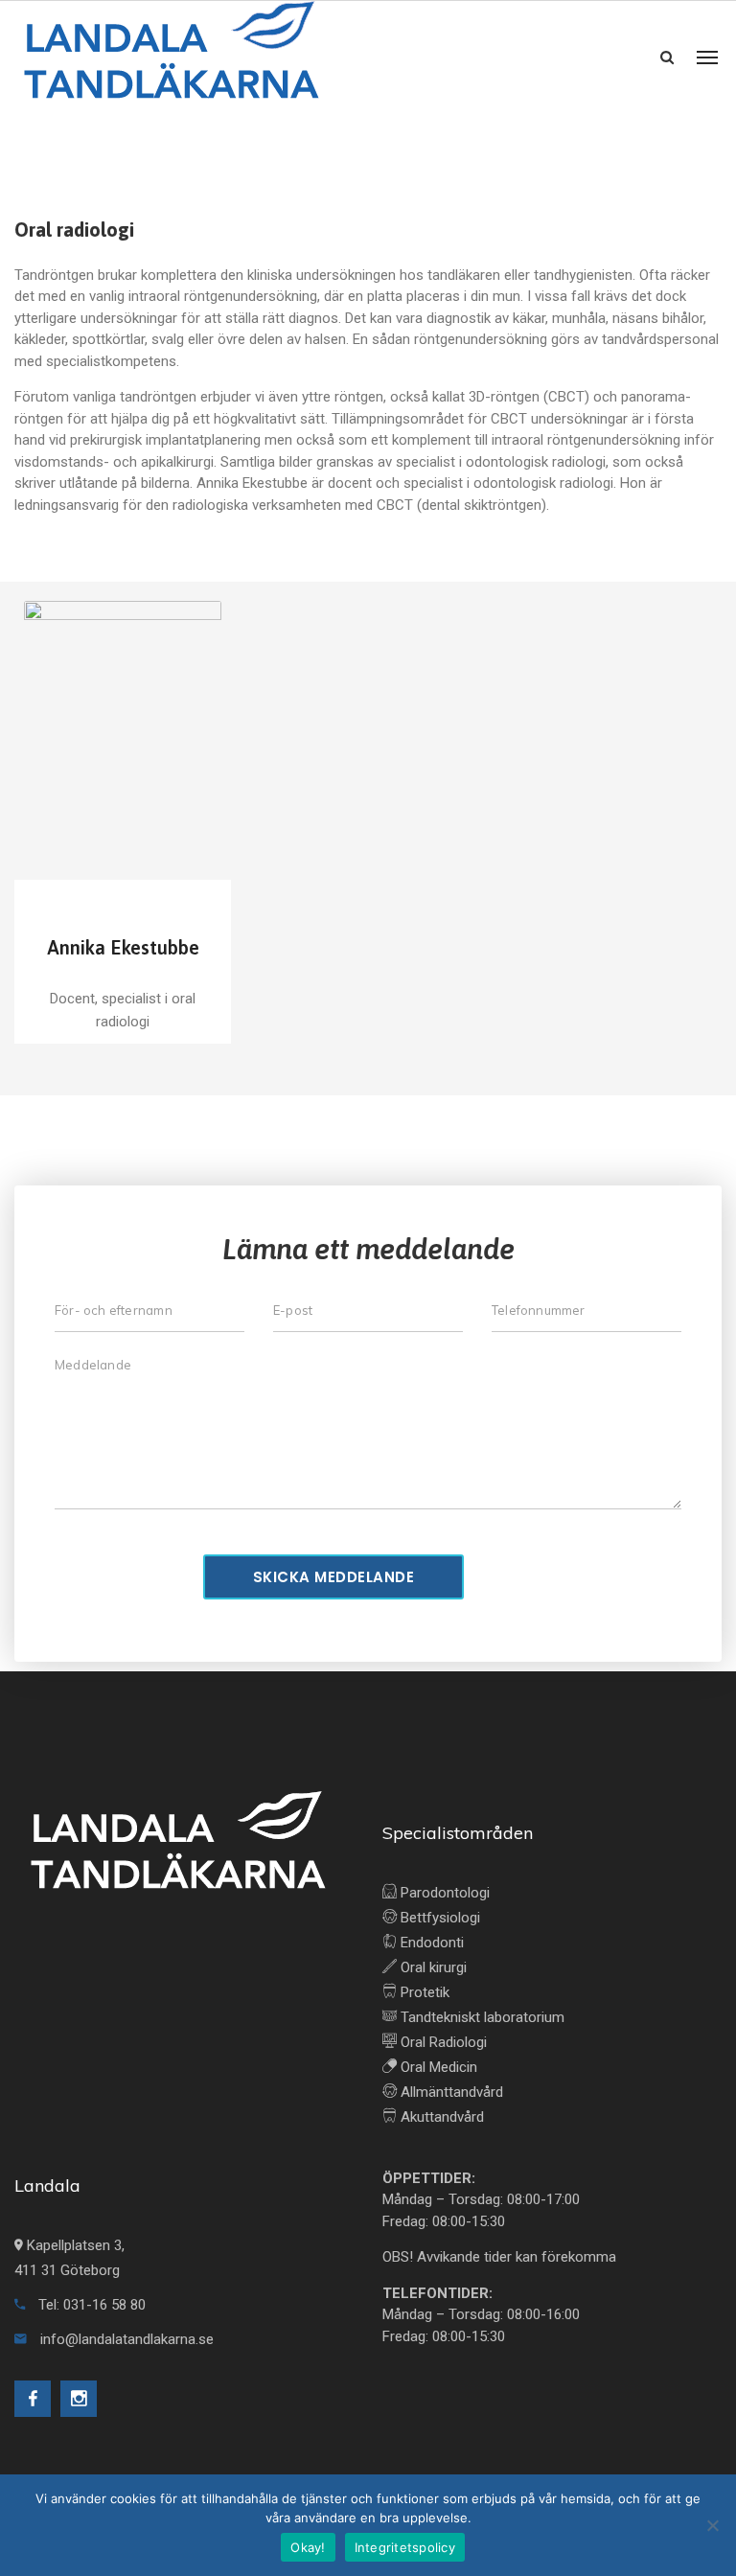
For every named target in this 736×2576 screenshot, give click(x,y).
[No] (712, 2525)
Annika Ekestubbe (123, 947)
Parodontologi (443, 1893)
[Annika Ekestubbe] (123, 736)
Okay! (308, 2547)
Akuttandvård (440, 2117)
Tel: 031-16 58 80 (90, 2305)
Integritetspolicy (405, 2547)
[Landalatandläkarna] (170, 57)
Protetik (423, 1992)
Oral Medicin (437, 2067)
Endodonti (430, 1943)
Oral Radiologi (442, 2042)
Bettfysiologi (438, 1918)
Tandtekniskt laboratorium (481, 2017)
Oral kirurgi (432, 1967)
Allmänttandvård (450, 2092)
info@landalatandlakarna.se (127, 2339)
